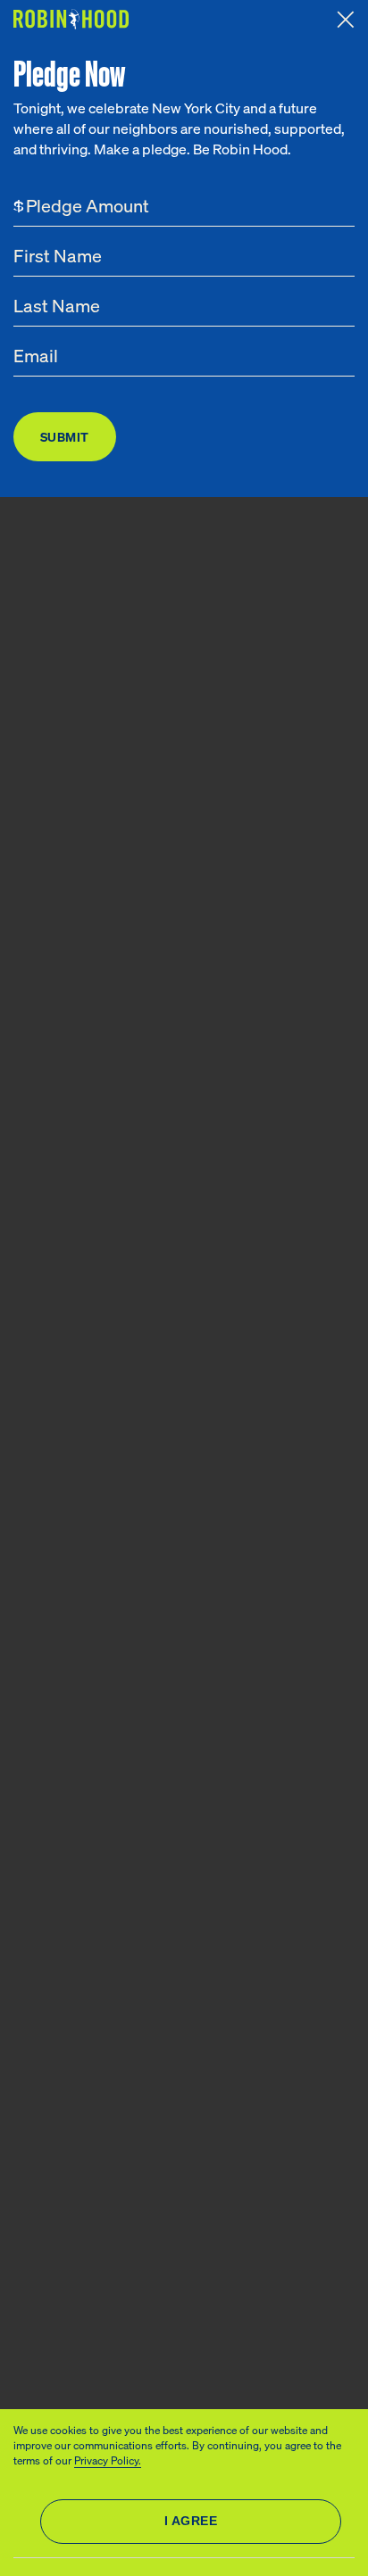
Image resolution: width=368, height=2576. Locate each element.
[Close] (346, 20)
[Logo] (73, 19)
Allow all (191, 2522)
